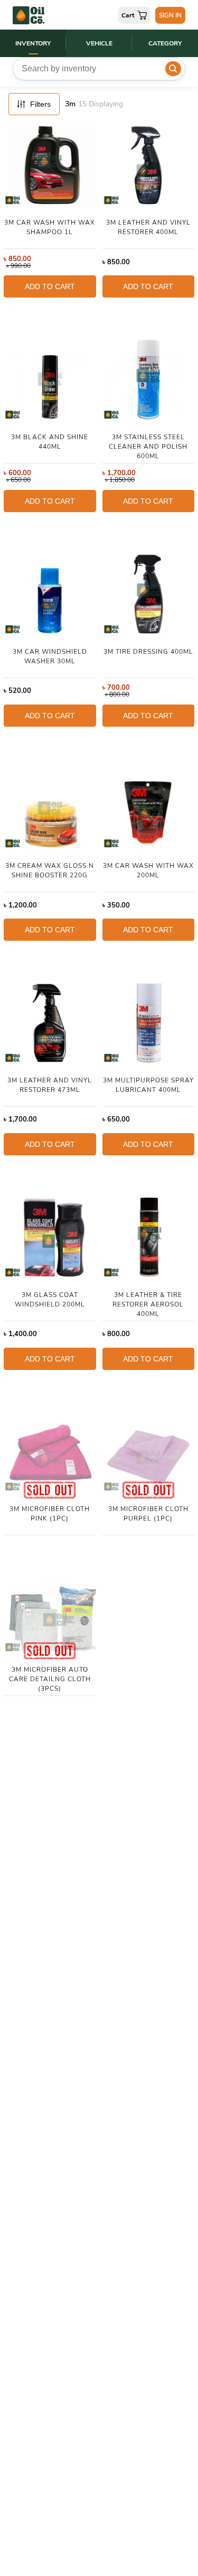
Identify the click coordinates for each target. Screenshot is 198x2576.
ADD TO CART (50, 286)
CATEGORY (165, 43)
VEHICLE (99, 43)
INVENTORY (33, 43)
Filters (40, 104)
